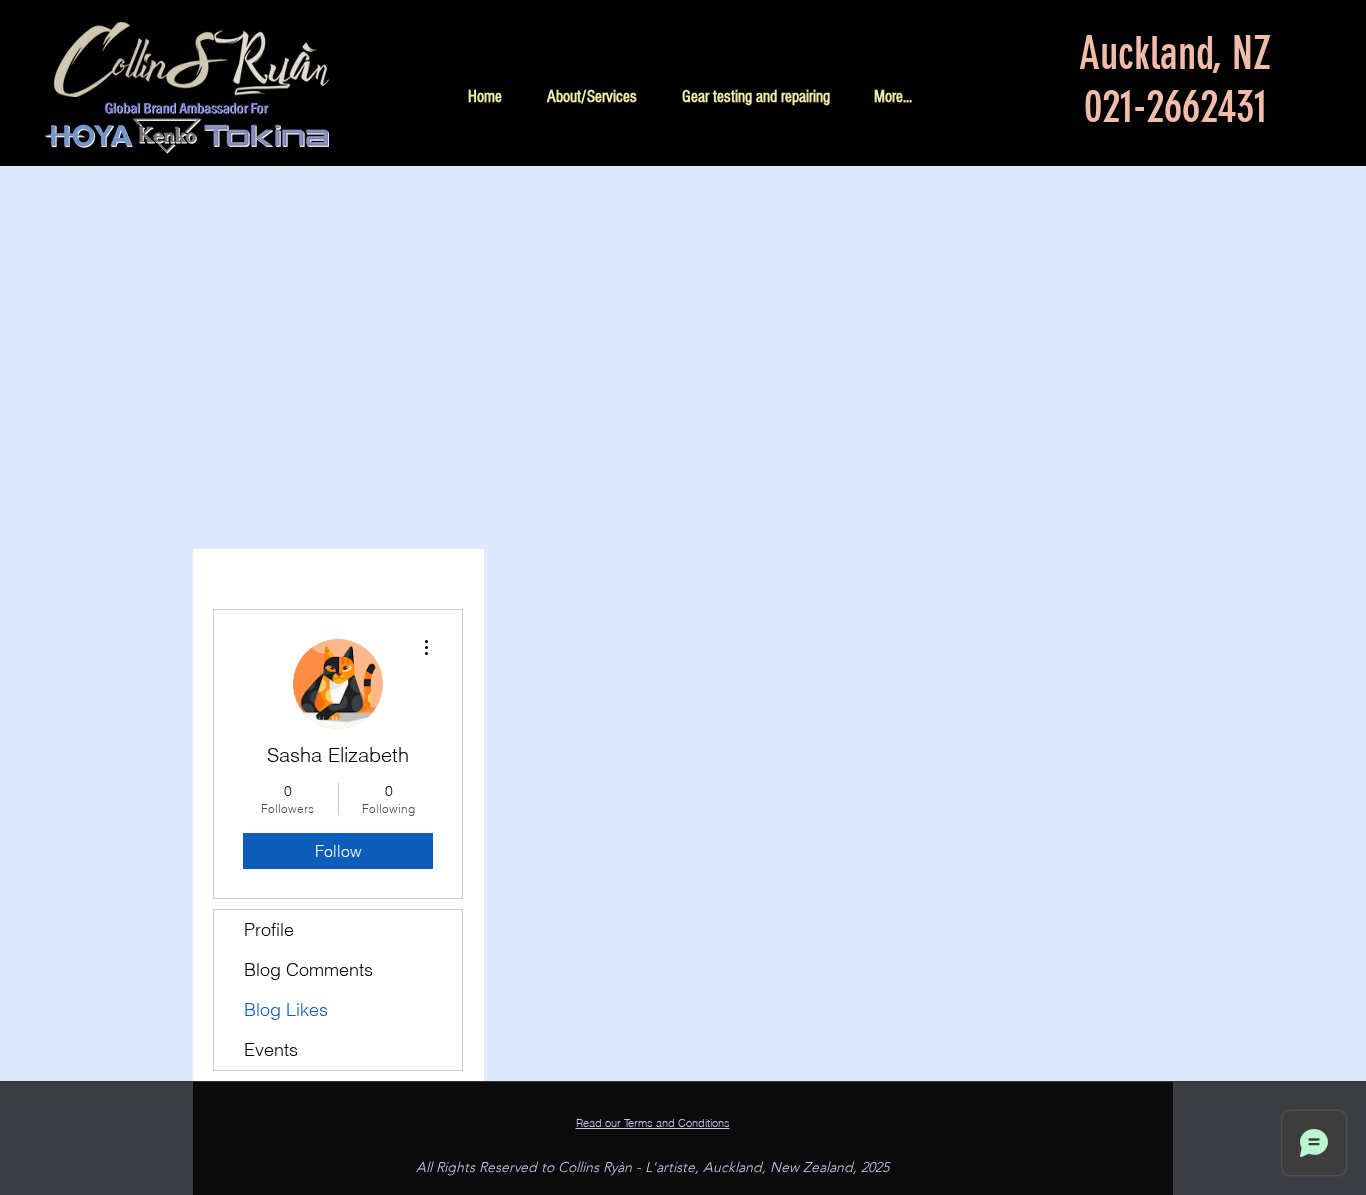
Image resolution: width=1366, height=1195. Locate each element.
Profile (269, 929)
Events (271, 1049)
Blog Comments (308, 969)
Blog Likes (286, 1009)
